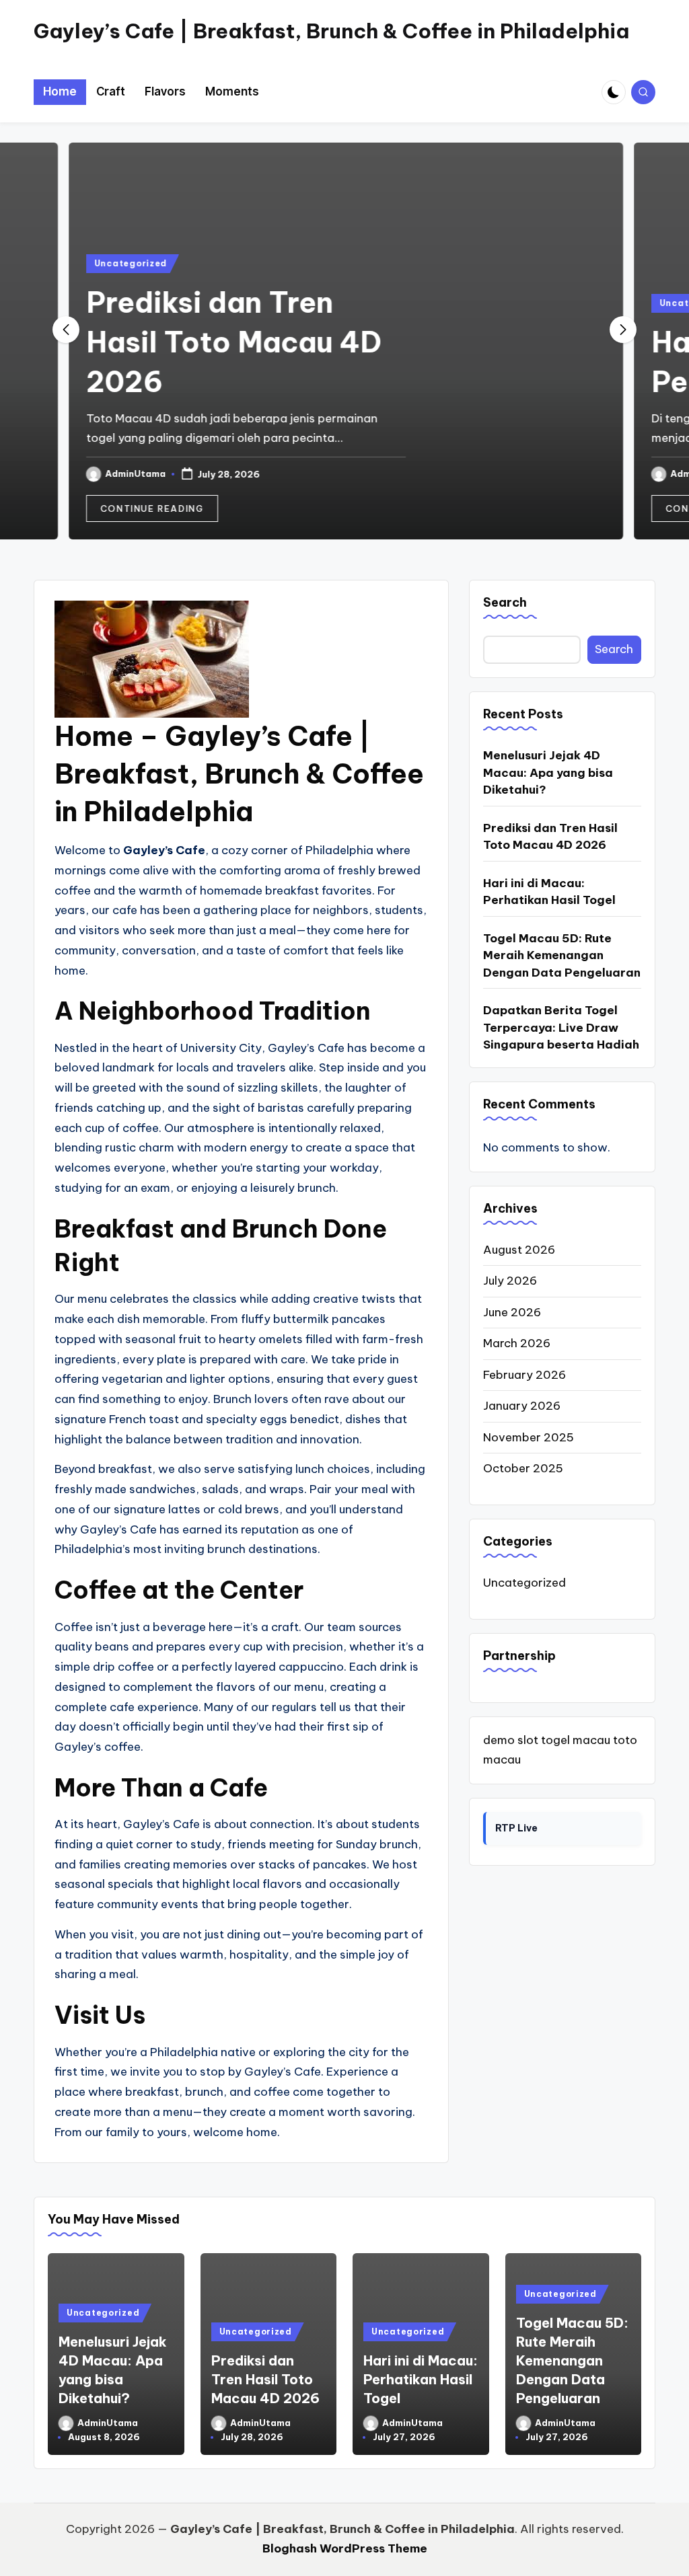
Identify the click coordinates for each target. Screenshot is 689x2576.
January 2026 (522, 1406)
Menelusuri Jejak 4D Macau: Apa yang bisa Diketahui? (548, 772)
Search (505, 602)
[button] (151, 508)
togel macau (576, 1740)
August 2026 (519, 1250)
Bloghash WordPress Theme (345, 2548)
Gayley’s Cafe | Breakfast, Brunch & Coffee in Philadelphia (331, 31)
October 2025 (523, 1468)
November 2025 (529, 1437)
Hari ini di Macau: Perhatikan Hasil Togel (549, 892)
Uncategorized (129, 263)
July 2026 (510, 1281)
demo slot (511, 1740)
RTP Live (516, 1828)
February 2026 (524, 1375)
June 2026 (512, 1312)
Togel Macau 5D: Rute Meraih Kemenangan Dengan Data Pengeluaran (562, 955)
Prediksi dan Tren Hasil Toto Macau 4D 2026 (232, 342)
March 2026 (517, 1343)
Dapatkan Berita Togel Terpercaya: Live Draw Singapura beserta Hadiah (561, 1027)
